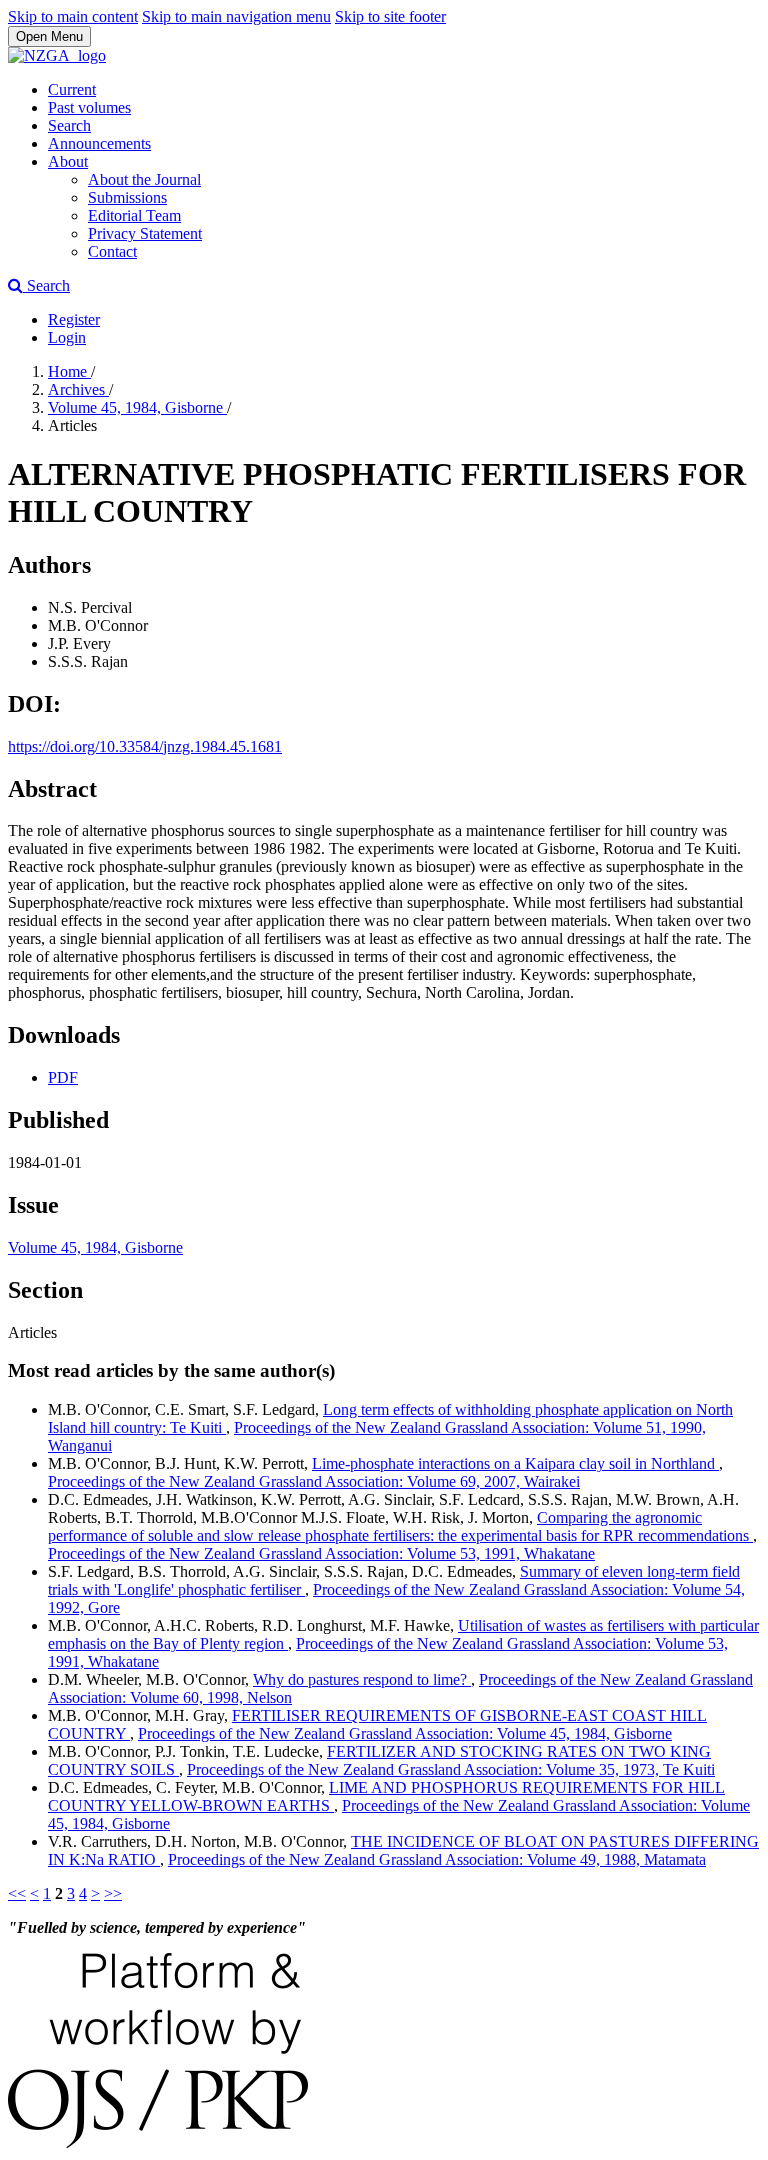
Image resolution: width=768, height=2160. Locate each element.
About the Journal (144, 179)
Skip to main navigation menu (236, 16)
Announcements (99, 143)
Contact (112, 251)
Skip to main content (73, 16)
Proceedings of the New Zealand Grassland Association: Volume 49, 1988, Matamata (437, 1859)
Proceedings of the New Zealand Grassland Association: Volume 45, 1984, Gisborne (405, 1733)
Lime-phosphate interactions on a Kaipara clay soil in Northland (515, 1463)
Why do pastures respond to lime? (362, 1679)
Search (69, 125)
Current (72, 89)
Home (69, 371)
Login (67, 337)
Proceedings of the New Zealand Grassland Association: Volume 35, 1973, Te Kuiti (451, 1769)
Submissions (127, 197)
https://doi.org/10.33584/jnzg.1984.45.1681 (145, 746)
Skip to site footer (390, 16)
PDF (63, 1077)
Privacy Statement (145, 233)
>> (113, 1893)
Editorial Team (134, 215)
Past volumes (89, 107)
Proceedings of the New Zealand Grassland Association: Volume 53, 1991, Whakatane (321, 1553)
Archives (78, 389)
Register (74, 319)
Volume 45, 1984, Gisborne (137, 407)
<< (17, 1893)
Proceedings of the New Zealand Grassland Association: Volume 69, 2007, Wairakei (314, 1481)
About (68, 161)
